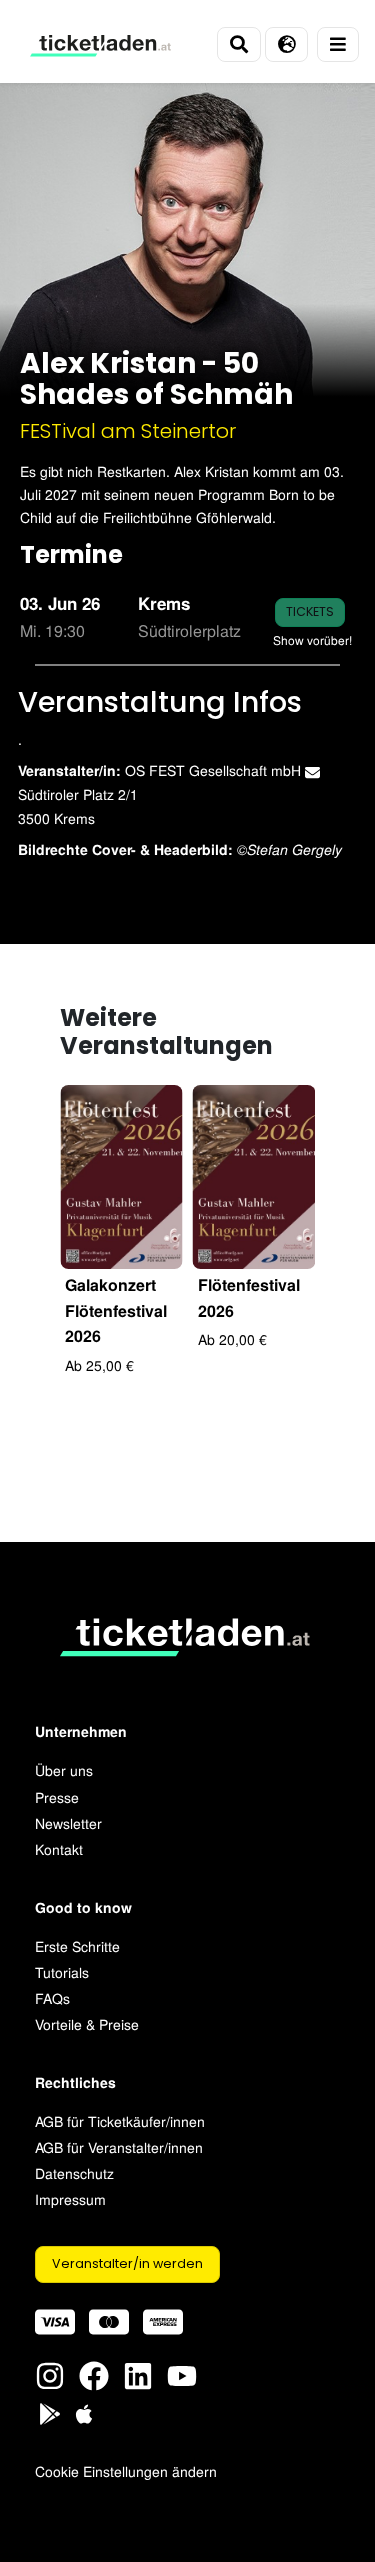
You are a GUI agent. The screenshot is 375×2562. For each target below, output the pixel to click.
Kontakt (59, 1848)
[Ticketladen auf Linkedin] (138, 2373)
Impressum (70, 2198)
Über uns (64, 1769)
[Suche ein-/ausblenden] (239, 44)
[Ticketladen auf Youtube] (182, 2373)
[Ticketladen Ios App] (84, 2411)
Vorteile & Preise (87, 2023)
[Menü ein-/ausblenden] (338, 44)
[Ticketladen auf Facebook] (94, 2373)
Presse (57, 1796)
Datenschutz (74, 2172)
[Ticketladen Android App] (50, 2411)
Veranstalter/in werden (127, 2263)
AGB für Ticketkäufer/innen (120, 2120)
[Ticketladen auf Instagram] (50, 2373)
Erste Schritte (77, 1945)
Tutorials (62, 1971)
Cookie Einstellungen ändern (126, 2470)
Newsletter (68, 1822)
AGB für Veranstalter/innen (119, 2146)
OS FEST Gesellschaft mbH (215, 769)
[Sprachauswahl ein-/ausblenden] (286, 44)
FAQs (52, 1997)
